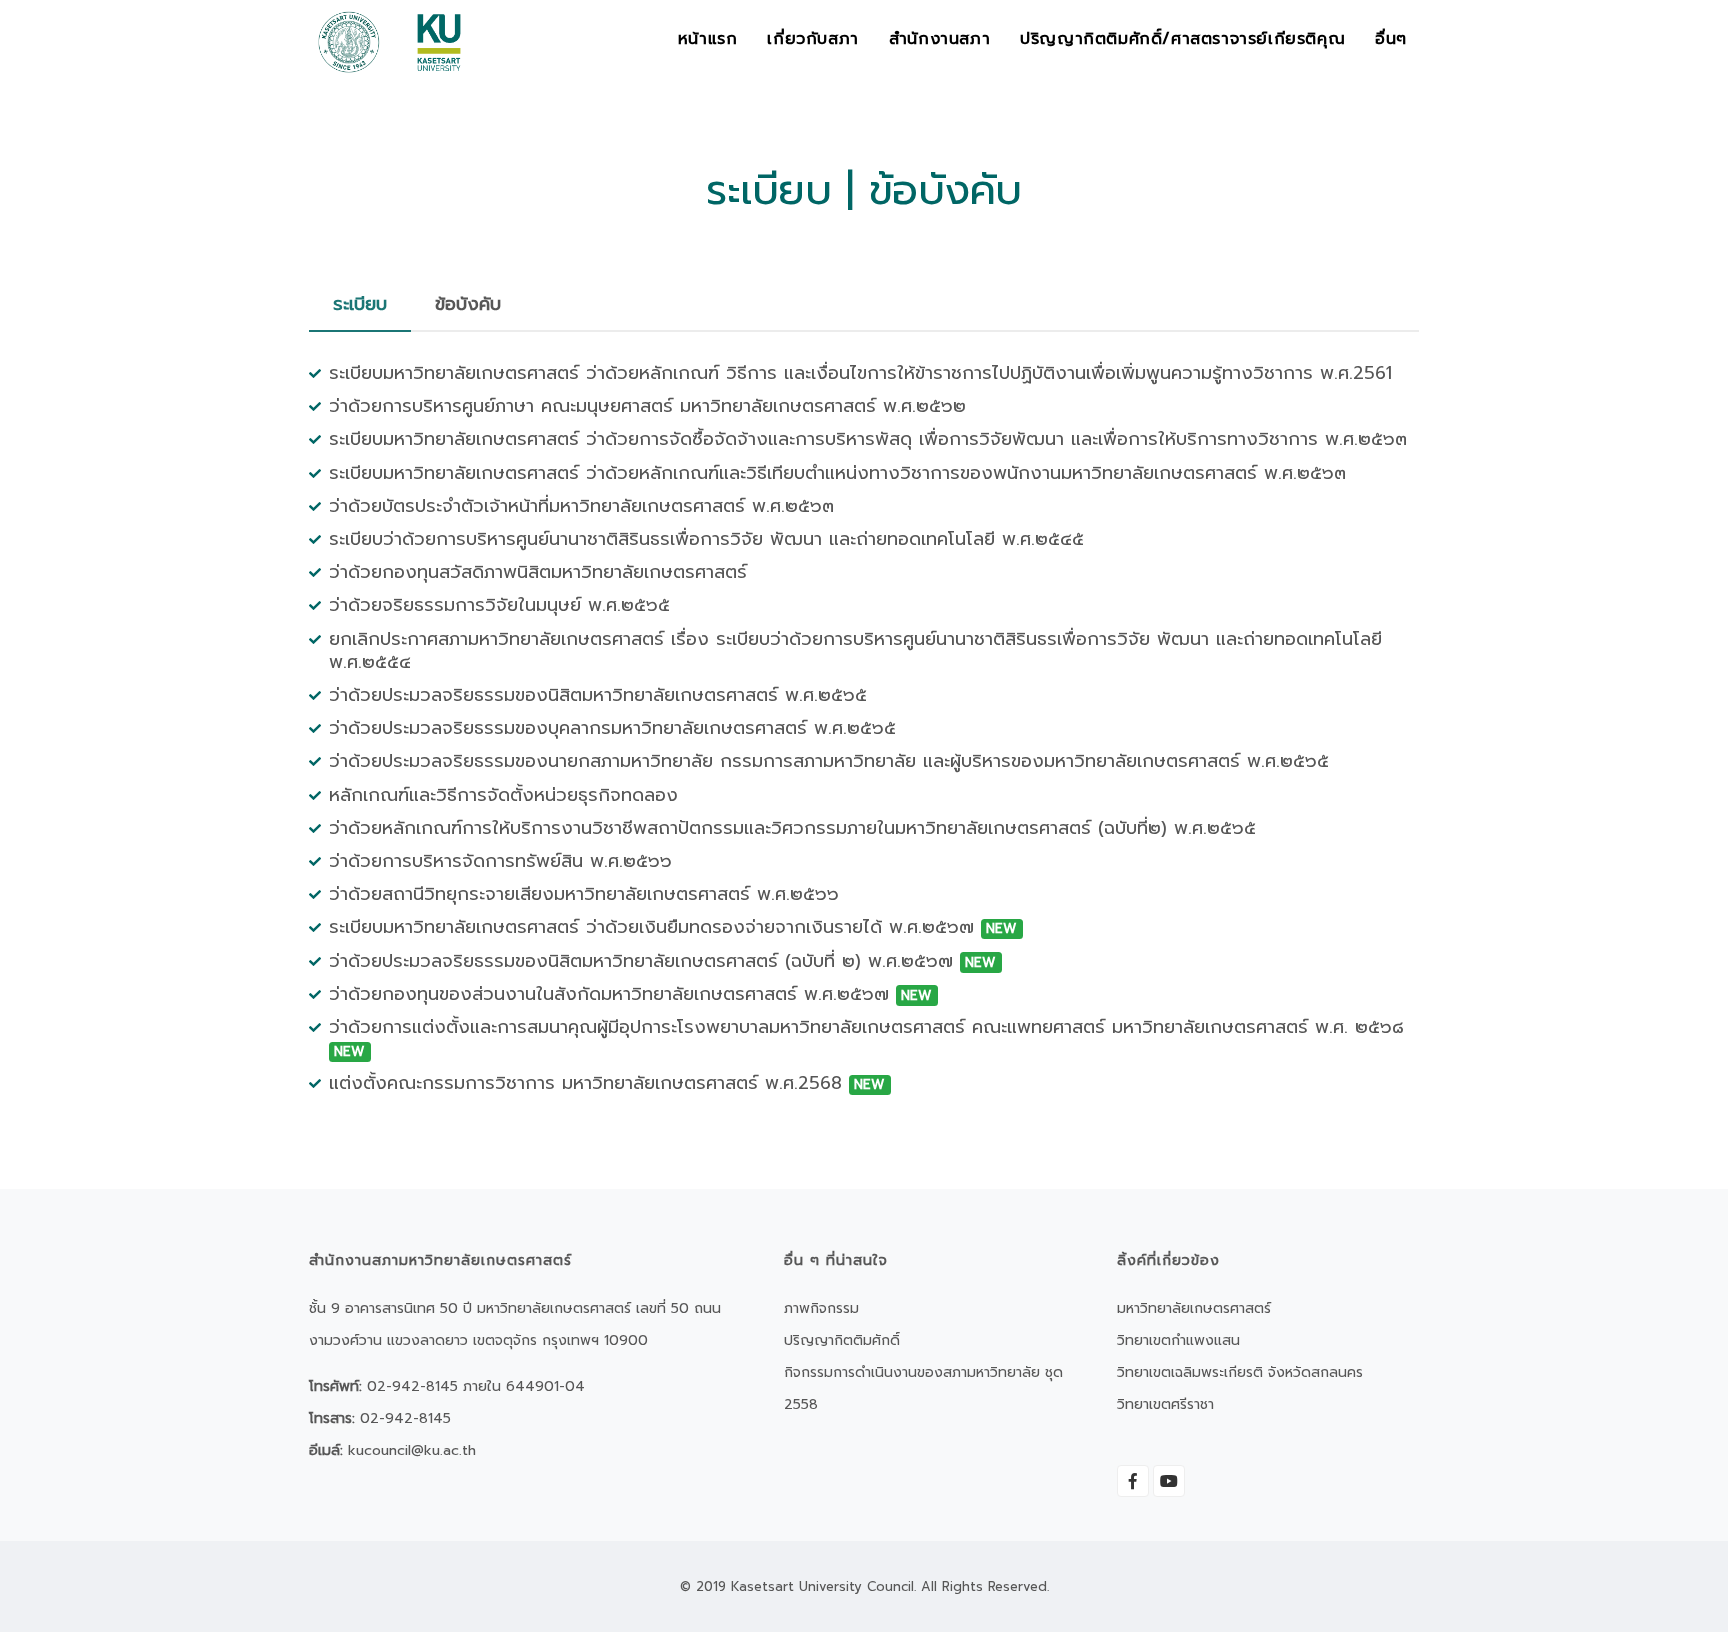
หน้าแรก (708, 39)
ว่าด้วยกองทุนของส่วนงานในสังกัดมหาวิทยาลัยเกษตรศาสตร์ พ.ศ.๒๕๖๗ (630, 994)
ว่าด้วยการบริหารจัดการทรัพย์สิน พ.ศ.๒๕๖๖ (500, 861)
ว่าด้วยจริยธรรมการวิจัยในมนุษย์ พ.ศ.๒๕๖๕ (499, 605)
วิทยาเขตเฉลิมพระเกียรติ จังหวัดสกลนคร (1240, 1372)
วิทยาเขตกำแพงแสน (1178, 1340)
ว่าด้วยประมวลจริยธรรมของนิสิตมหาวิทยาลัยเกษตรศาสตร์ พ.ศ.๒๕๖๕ (598, 695)
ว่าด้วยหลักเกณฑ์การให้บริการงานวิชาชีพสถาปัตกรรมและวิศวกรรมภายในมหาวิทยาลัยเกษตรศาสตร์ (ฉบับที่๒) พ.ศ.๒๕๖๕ (792, 828)
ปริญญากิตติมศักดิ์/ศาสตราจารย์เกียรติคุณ (1182, 39)
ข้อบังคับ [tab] (468, 304)
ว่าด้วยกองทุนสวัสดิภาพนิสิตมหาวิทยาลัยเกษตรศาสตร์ (538, 572)
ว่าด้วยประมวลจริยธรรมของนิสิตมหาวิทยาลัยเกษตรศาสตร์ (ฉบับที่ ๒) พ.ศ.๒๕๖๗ (662, 960)
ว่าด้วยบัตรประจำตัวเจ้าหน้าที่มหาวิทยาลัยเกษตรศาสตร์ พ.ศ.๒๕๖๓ (581, 506)
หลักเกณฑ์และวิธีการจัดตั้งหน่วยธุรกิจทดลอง (503, 794)
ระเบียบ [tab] (360, 304)
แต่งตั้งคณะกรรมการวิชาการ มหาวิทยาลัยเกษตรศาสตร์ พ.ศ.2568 (607, 1083)
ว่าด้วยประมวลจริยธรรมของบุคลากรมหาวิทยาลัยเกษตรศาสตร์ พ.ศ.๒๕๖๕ (612, 728)
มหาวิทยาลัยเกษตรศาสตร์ (1194, 1308)
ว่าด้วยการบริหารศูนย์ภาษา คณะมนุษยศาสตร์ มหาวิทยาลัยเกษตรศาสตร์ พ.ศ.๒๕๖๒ (647, 406)
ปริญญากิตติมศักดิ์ (842, 1340)
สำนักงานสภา (939, 39)
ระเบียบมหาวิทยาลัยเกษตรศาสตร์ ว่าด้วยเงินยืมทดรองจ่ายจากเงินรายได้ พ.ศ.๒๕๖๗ (673, 927)
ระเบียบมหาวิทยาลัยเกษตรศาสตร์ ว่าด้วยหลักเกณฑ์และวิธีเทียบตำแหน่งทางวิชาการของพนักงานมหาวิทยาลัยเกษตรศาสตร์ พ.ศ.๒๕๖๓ (837, 472)
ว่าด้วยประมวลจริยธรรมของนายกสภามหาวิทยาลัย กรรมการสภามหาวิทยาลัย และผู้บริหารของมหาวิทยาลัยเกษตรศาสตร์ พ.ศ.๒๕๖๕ (829, 761)
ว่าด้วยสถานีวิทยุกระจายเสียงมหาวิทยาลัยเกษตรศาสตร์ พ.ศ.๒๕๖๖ (584, 894)
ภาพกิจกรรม (821, 1308)
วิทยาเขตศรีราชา (1165, 1404)
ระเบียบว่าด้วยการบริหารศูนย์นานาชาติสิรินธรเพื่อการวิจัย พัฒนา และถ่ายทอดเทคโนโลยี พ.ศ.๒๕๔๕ (706, 539)
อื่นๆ (1391, 39)
